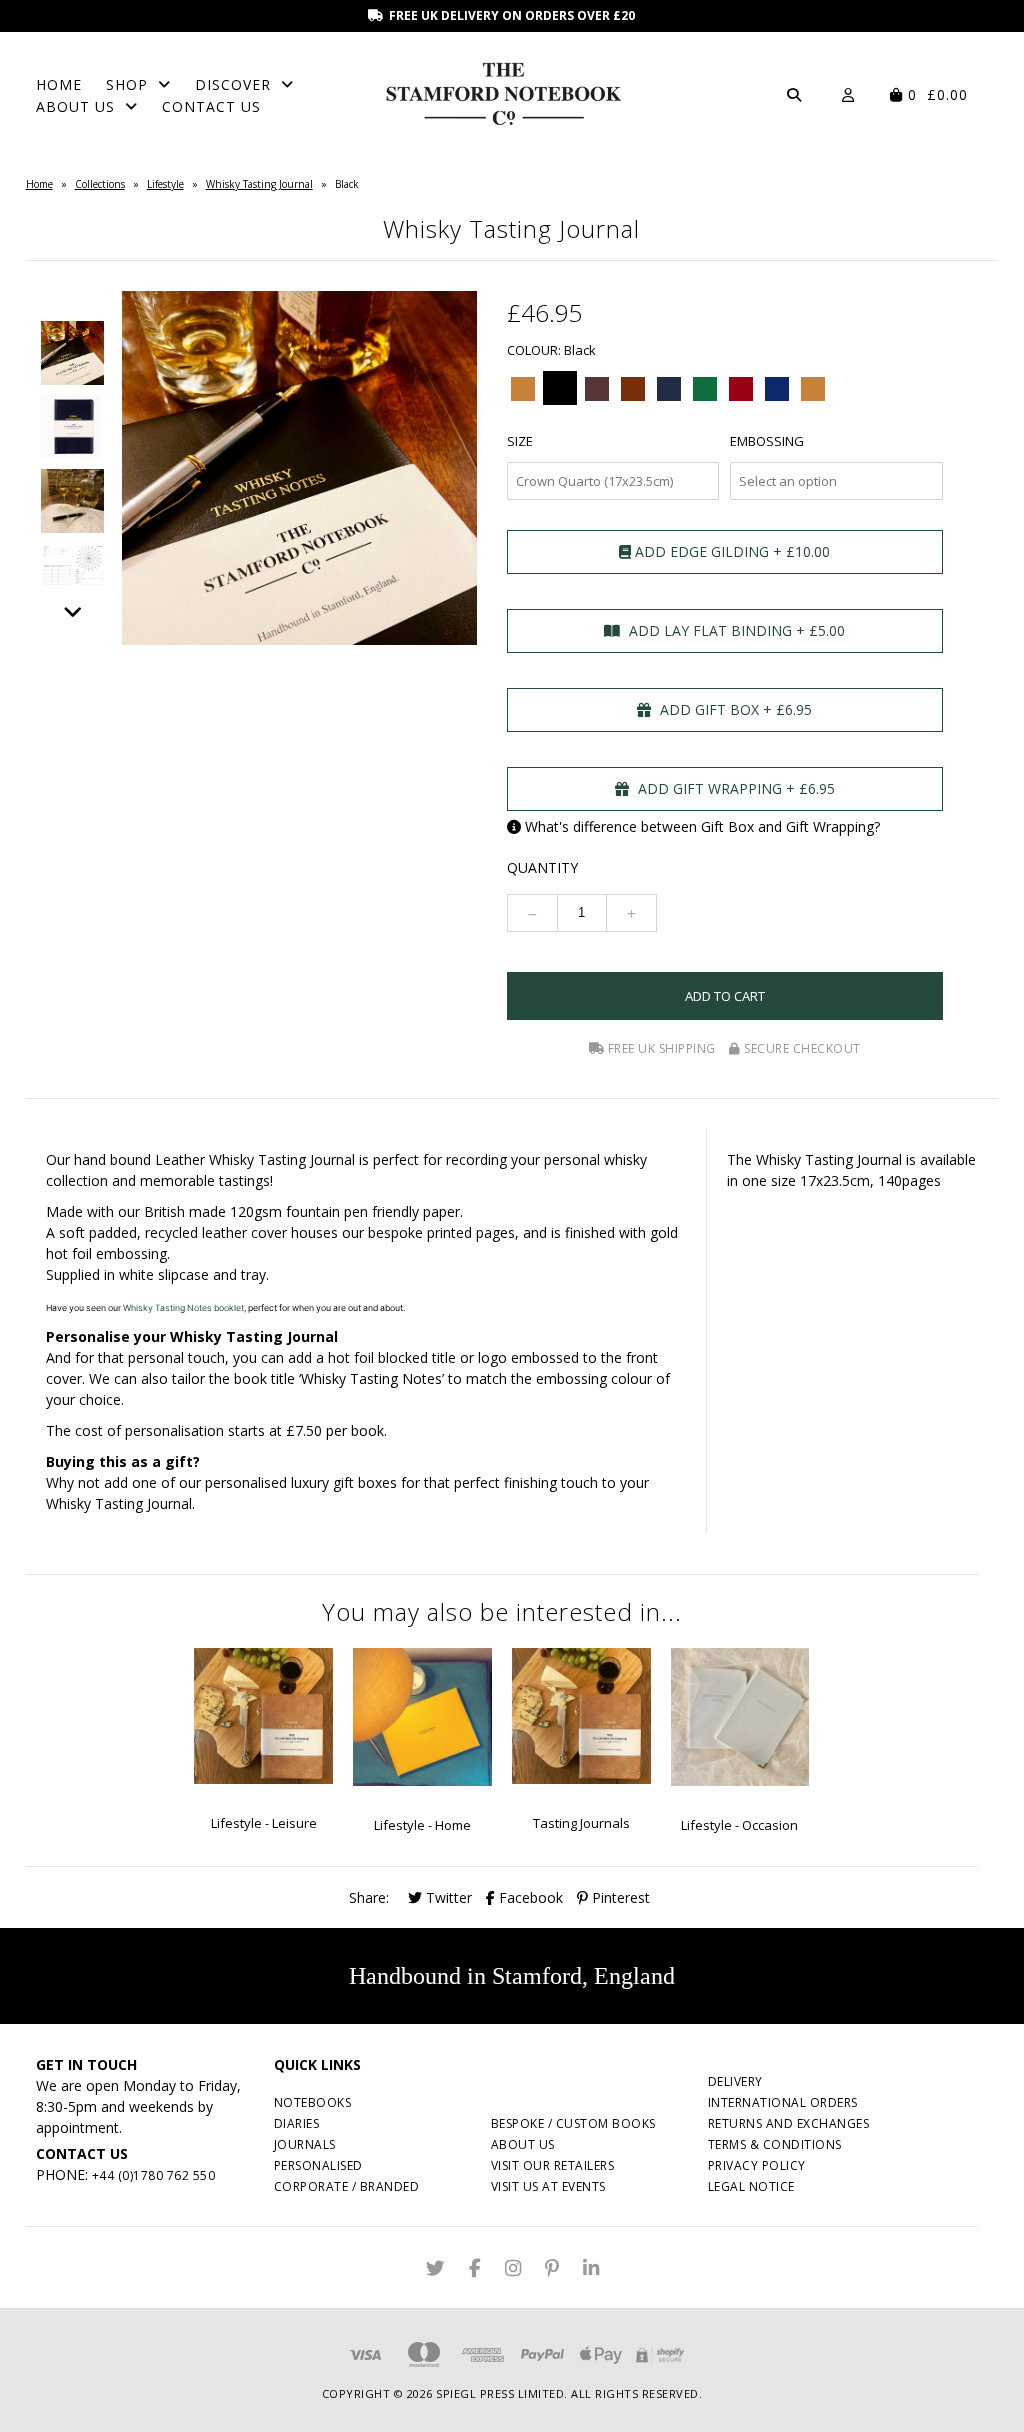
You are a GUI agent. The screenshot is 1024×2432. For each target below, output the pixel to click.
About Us (75, 106)
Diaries (297, 2123)
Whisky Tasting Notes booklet (183, 1308)
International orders (783, 2102)
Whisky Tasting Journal (259, 184)
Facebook (529, 1897)
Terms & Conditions (775, 2144)
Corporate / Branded (347, 2186)
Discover (233, 84)
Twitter (447, 1897)
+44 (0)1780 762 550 (154, 2175)
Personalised (318, 2165)
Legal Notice (751, 2186)
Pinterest (619, 1897)
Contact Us (211, 106)
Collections (100, 184)
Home (59, 84)
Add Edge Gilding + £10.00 (730, 551)
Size (520, 441)
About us (523, 2144)
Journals (305, 2144)
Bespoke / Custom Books (573, 2123)
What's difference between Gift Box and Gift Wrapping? (702, 826)
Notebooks (313, 2102)
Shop (127, 84)
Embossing (767, 441)
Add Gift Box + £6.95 (734, 709)
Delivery (735, 2081)
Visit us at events (548, 2186)
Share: (369, 1897)
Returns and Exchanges (789, 2123)
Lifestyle (165, 184)
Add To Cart (725, 996)
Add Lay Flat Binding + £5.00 (735, 630)
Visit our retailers (553, 2165)
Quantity (542, 867)
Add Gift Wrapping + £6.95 (734, 788)
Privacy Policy (757, 2165)
